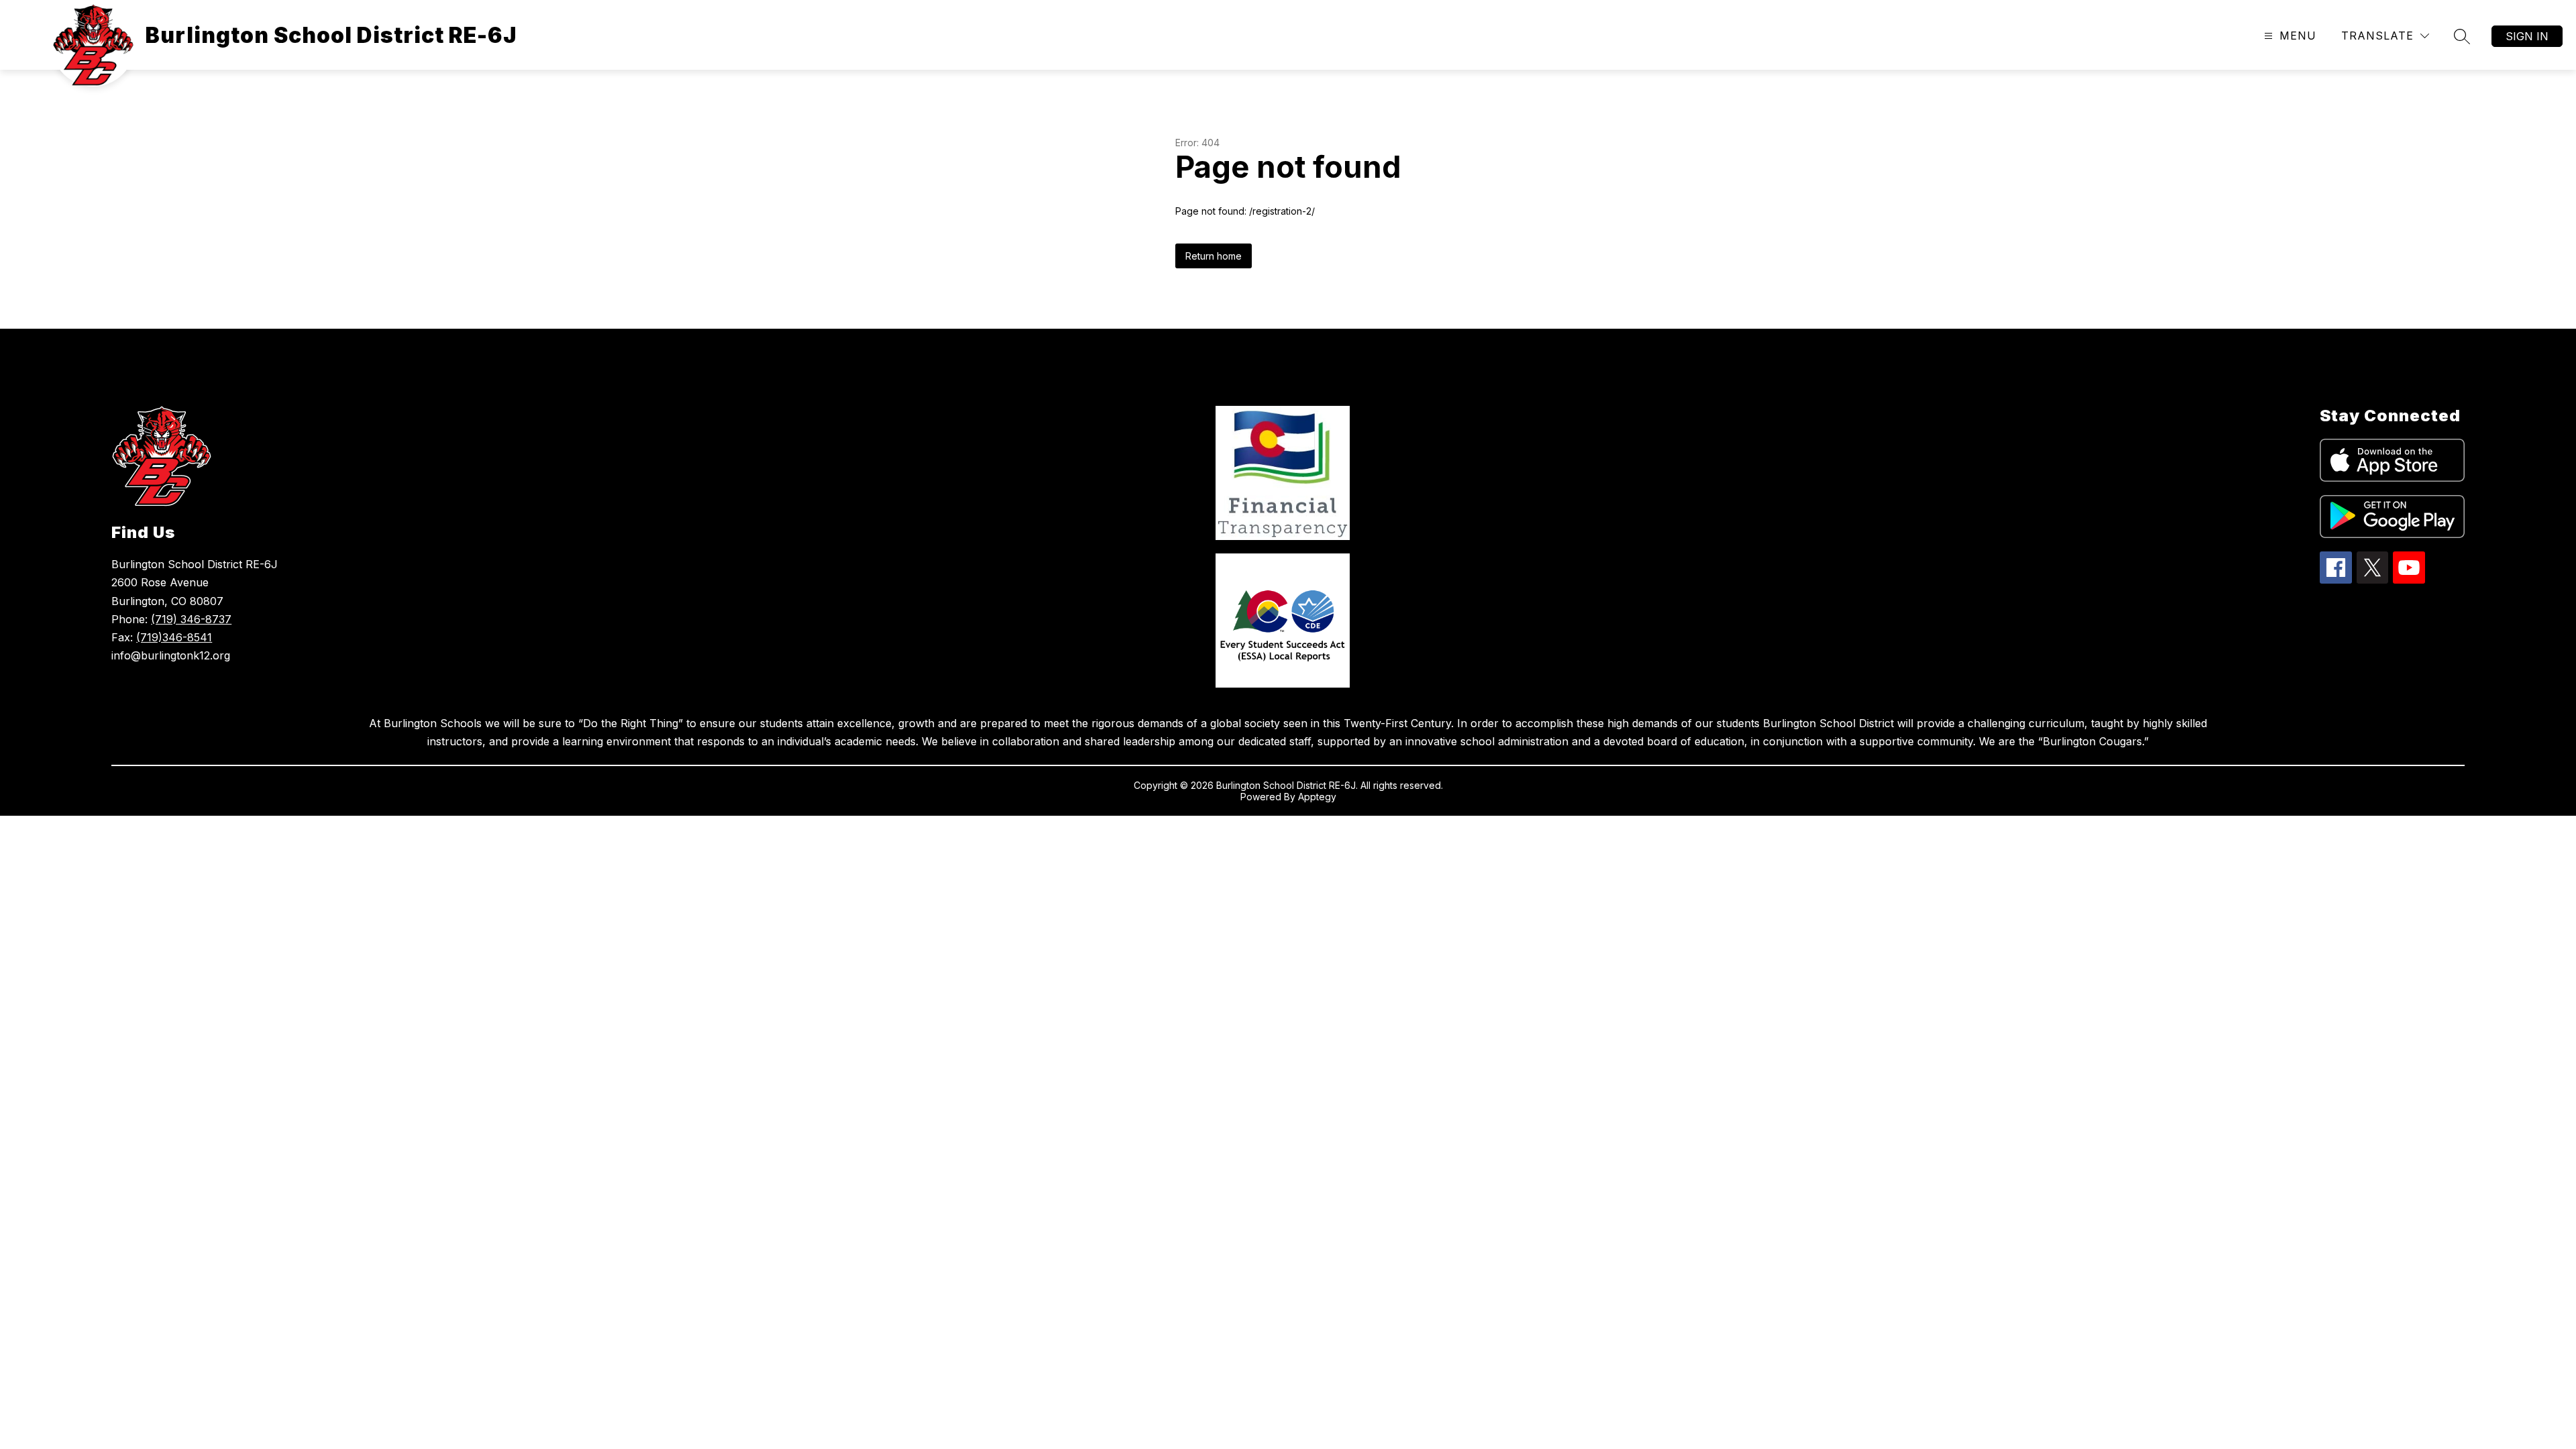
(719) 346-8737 (191, 619)
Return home (1214, 256)
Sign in (2527, 36)
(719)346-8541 (174, 637)
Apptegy (1317, 797)
